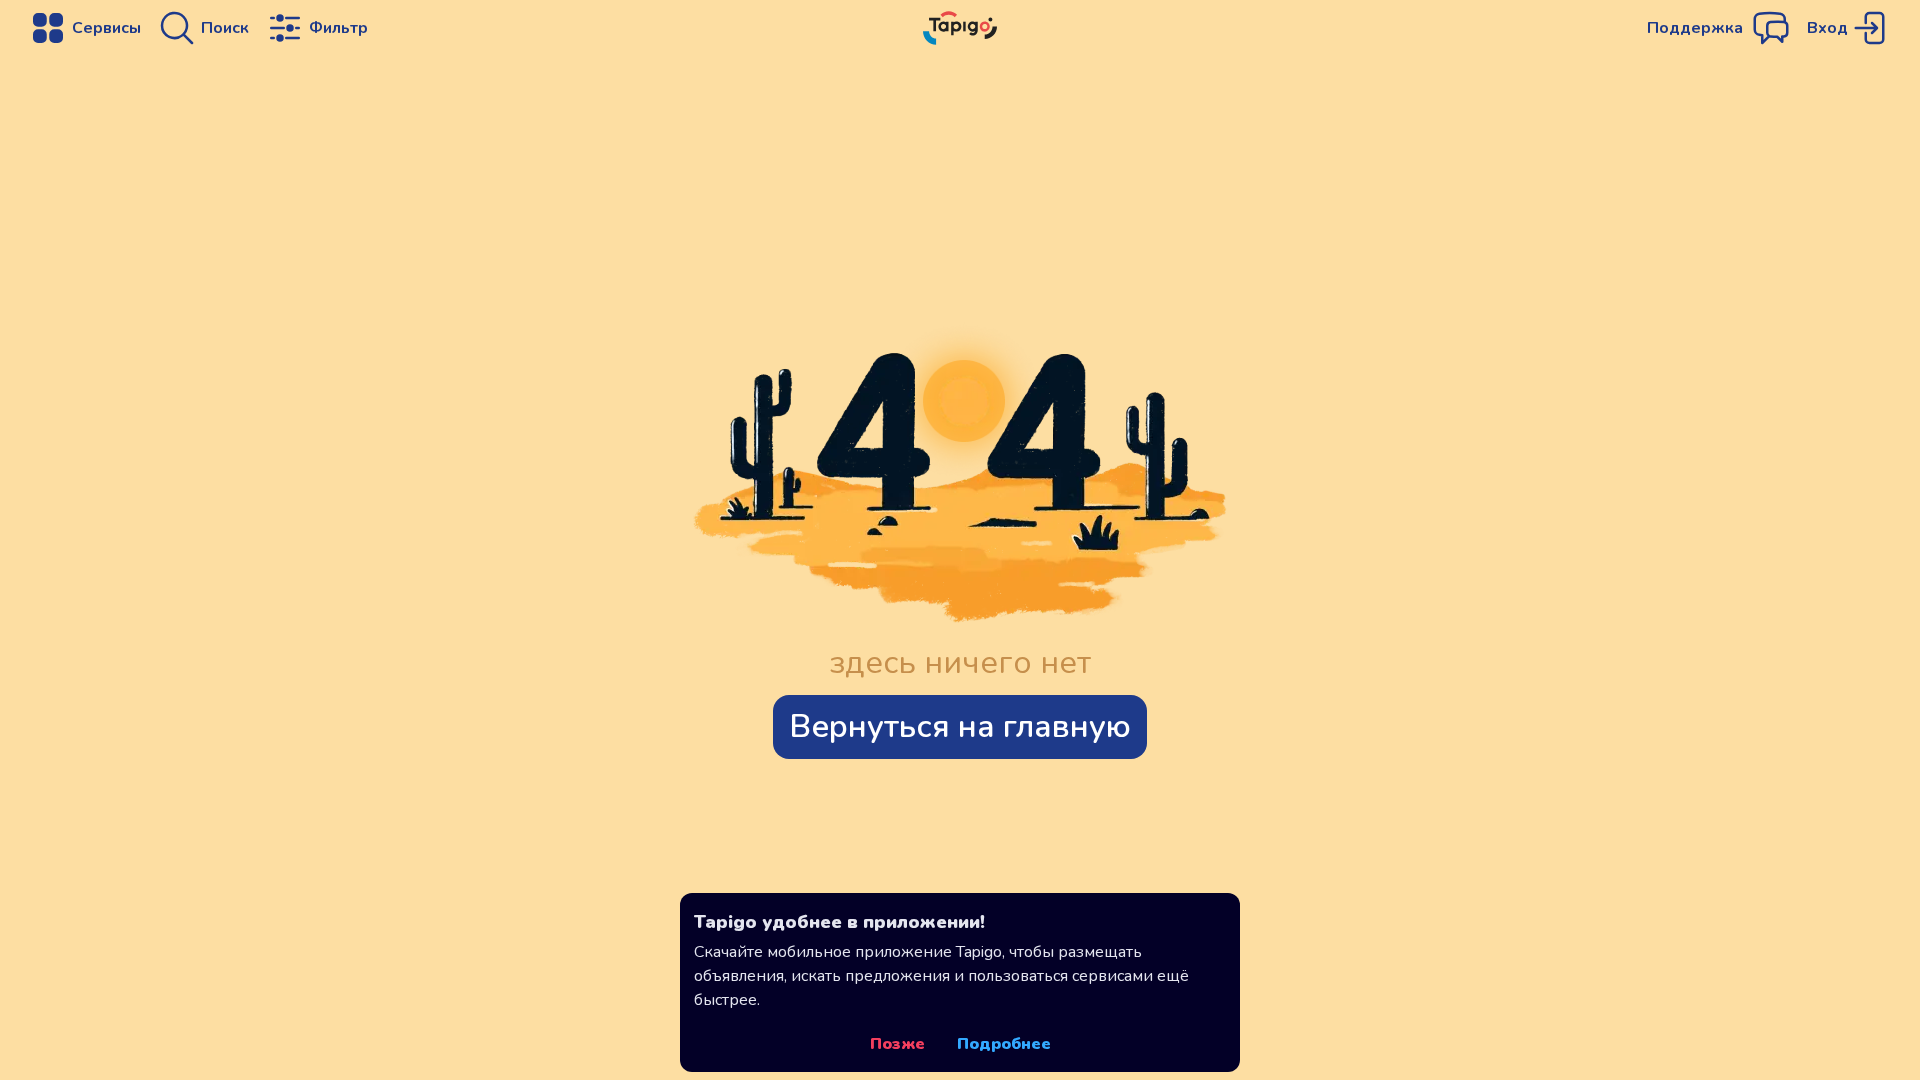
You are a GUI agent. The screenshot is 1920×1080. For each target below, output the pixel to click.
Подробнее (1004, 1044)
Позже (897, 1044)
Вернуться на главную (960, 726)
